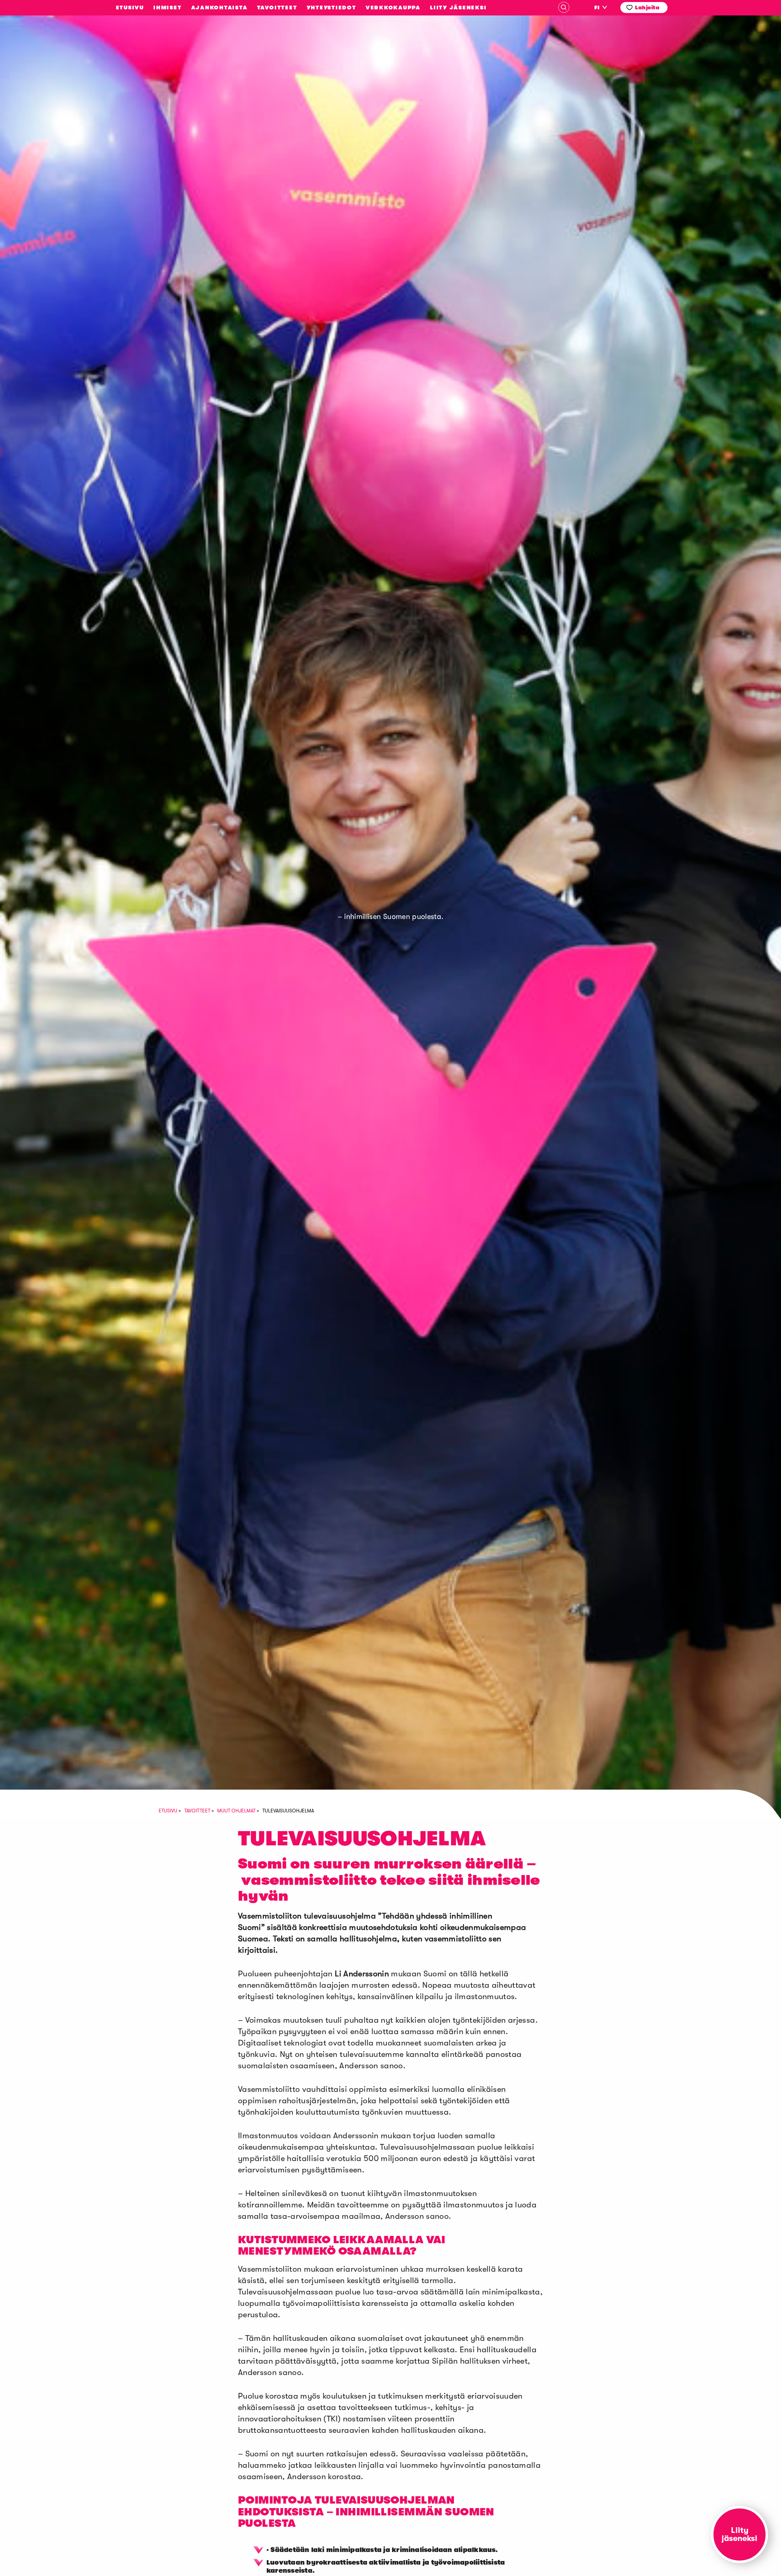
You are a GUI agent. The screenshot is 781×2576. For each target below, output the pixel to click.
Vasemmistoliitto (72, 178)
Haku (564, 7)
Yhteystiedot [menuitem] (332, 8)
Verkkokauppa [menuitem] (393, 8)
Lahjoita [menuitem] (647, 8)
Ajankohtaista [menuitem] (219, 8)
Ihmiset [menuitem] (167, 8)
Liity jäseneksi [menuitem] (458, 8)
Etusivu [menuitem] (130, 8)
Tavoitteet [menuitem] (277, 8)
